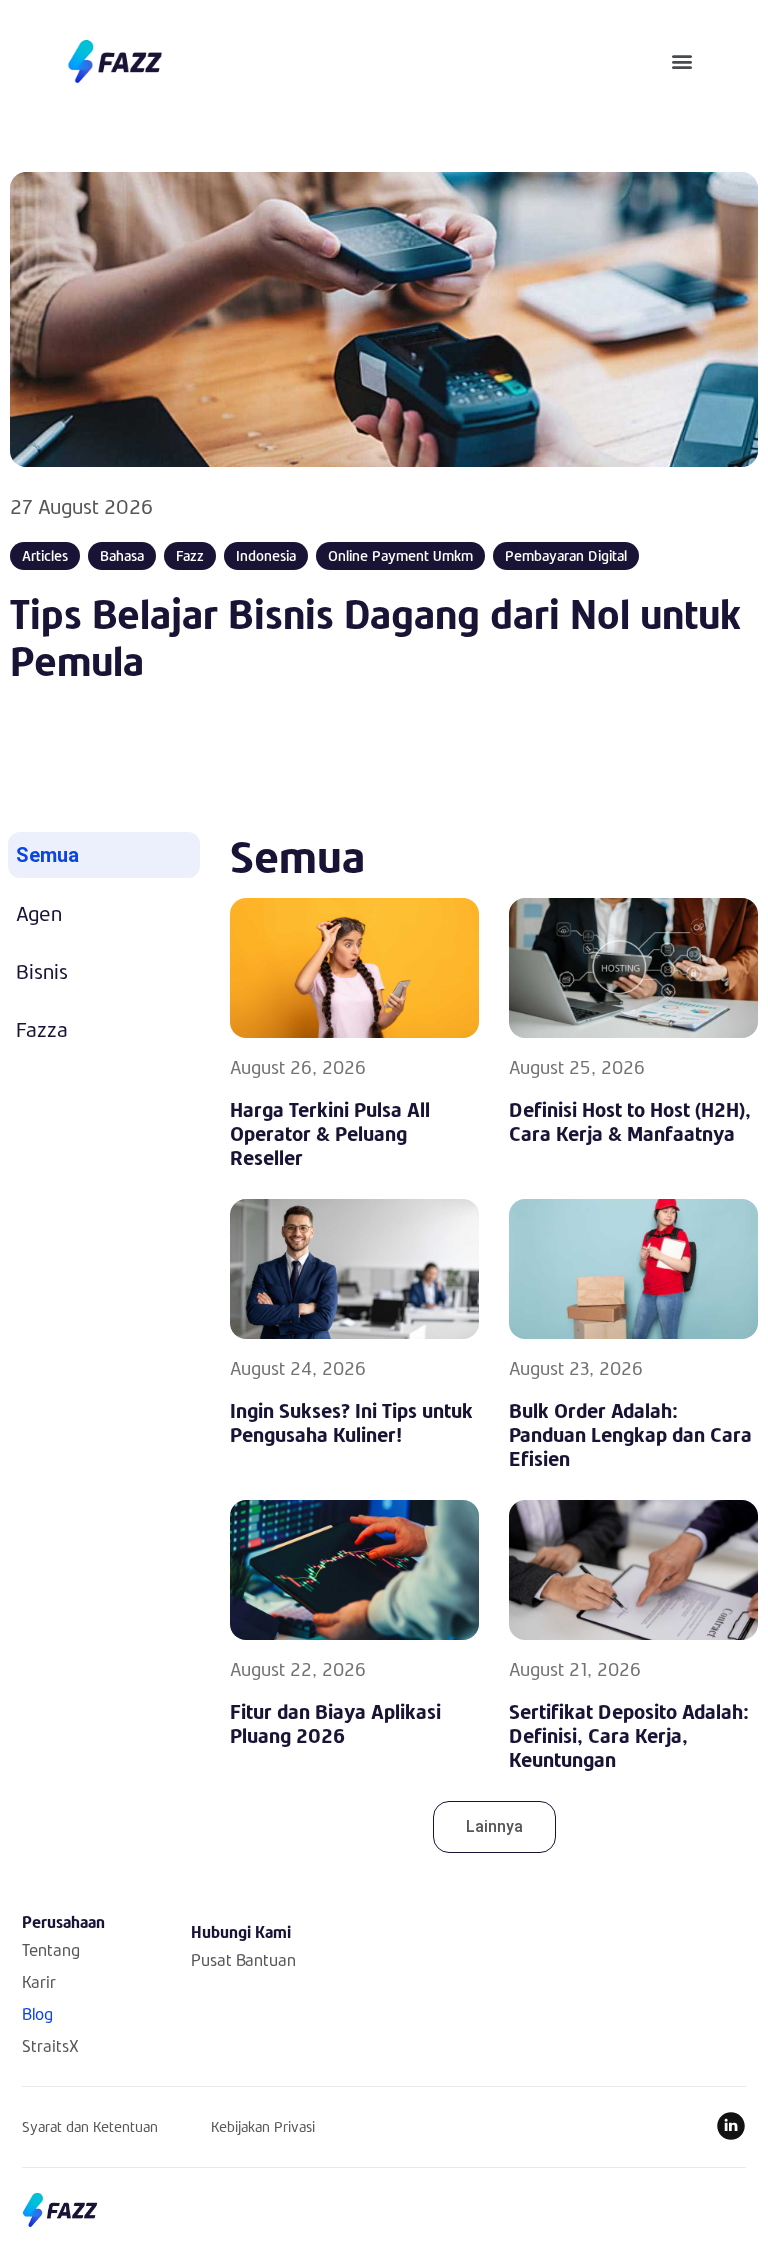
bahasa (122, 555)
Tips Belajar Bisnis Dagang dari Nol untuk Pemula (375, 637)
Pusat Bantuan (243, 1959)
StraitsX (50, 2045)
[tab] (104, 855)
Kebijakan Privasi (263, 2126)
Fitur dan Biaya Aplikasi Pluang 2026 (335, 1723)
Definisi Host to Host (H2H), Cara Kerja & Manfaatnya (630, 1121)
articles (45, 555)
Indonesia (266, 555)
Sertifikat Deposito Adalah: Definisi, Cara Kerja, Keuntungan (629, 1735)
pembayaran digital (566, 555)
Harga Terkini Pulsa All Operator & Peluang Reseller (330, 1133)
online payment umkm (400, 555)
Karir (39, 1981)
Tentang (51, 1949)
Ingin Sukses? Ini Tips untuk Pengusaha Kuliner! (351, 1422)
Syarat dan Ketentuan (90, 2126)
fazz (190, 555)
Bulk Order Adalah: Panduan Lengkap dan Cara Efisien (630, 1434)
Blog (37, 2013)
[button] (682, 61)
